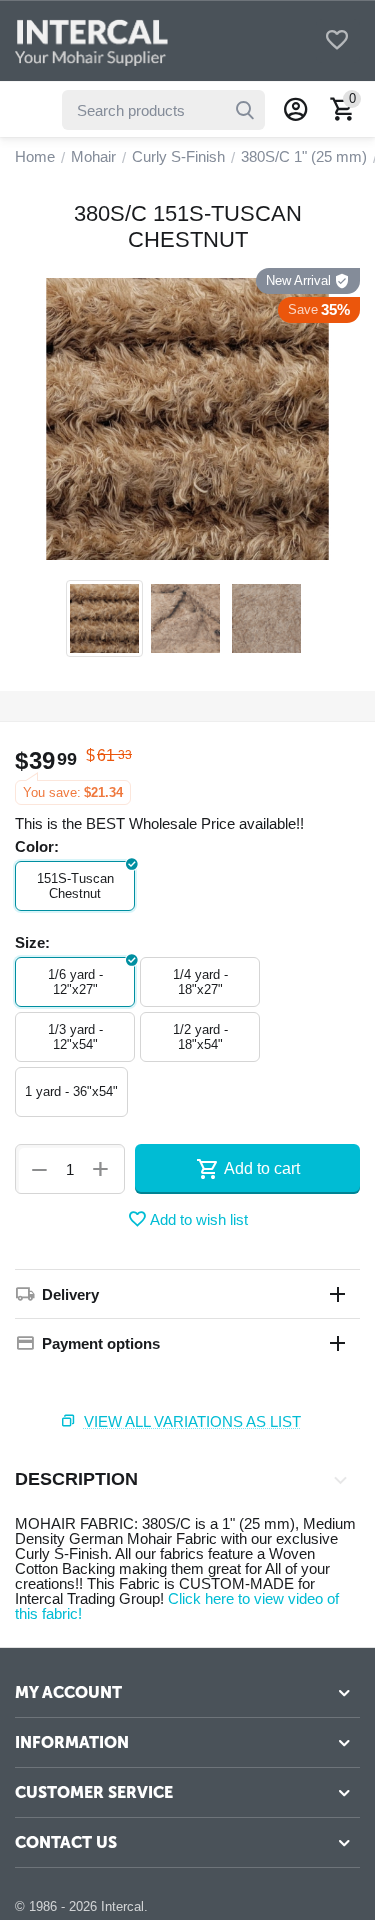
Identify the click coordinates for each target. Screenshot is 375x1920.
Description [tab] (76, 1479)
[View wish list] (337, 41)
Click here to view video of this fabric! (177, 1606)
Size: (32, 942)
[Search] (245, 110)
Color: (37, 846)
